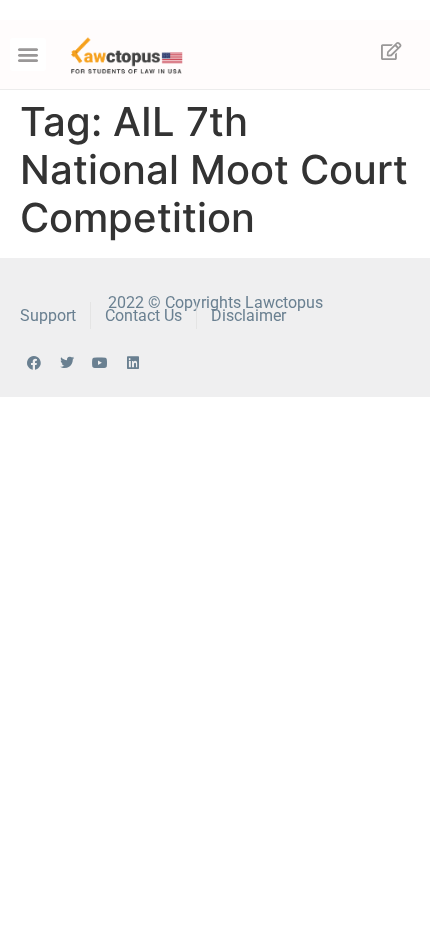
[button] (28, 54)
